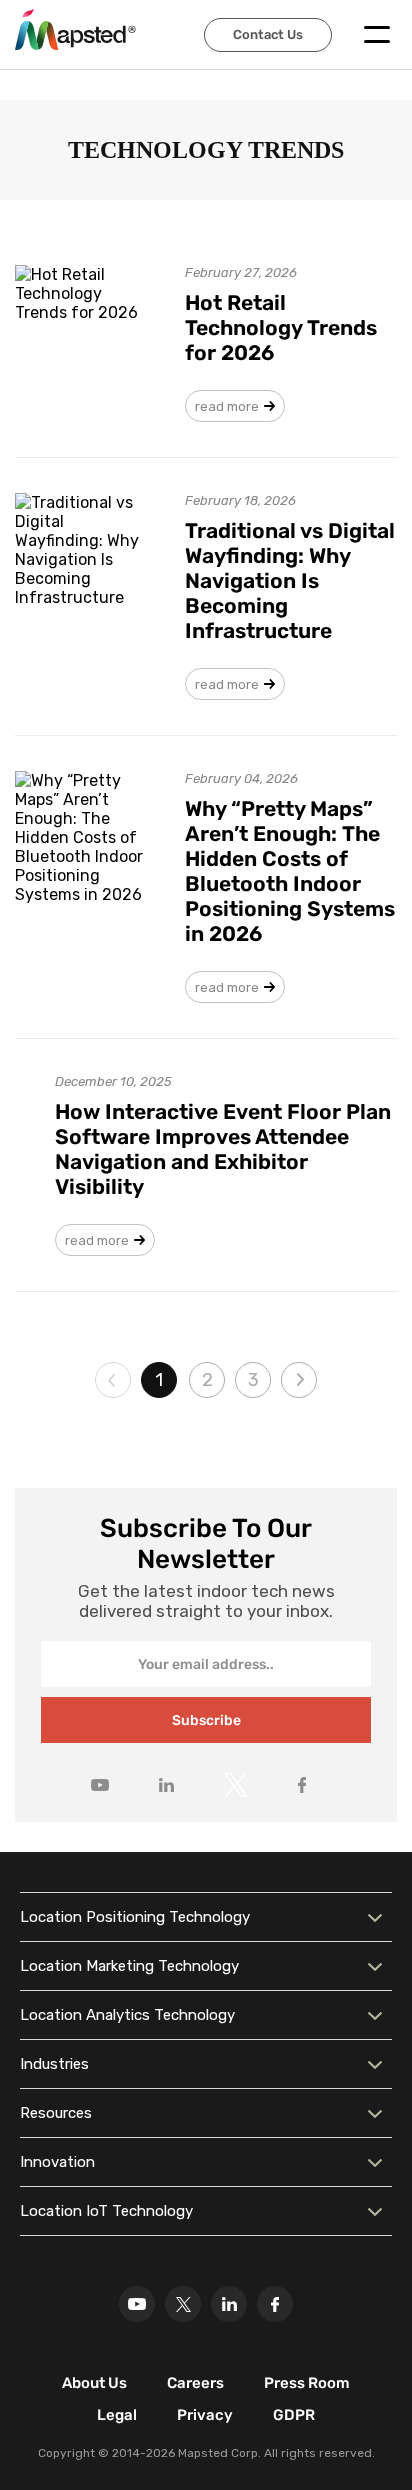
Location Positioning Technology (135, 1917)
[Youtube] (137, 2304)
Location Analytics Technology (127, 2015)
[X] (183, 2304)
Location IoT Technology (106, 2211)
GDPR (294, 2415)
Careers (195, 2383)
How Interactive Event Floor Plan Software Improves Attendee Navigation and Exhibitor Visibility (223, 1149)
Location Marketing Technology (129, 1966)
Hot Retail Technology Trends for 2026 (281, 327)
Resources (56, 2113)
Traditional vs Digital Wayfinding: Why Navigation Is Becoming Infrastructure (290, 580)
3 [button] (253, 1380)
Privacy (205, 2415)
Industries (54, 2064)
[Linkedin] (229, 2304)
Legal (117, 2415)
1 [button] (159, 1380)
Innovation (57, 2162)
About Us (94, 2383)
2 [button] (207, 1380)
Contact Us (268, 34)
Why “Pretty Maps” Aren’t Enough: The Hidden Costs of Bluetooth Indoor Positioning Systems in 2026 (290, 871)
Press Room (307, 2383)
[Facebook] (275, 2304)
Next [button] (299, 1380)
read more (227, 406)
